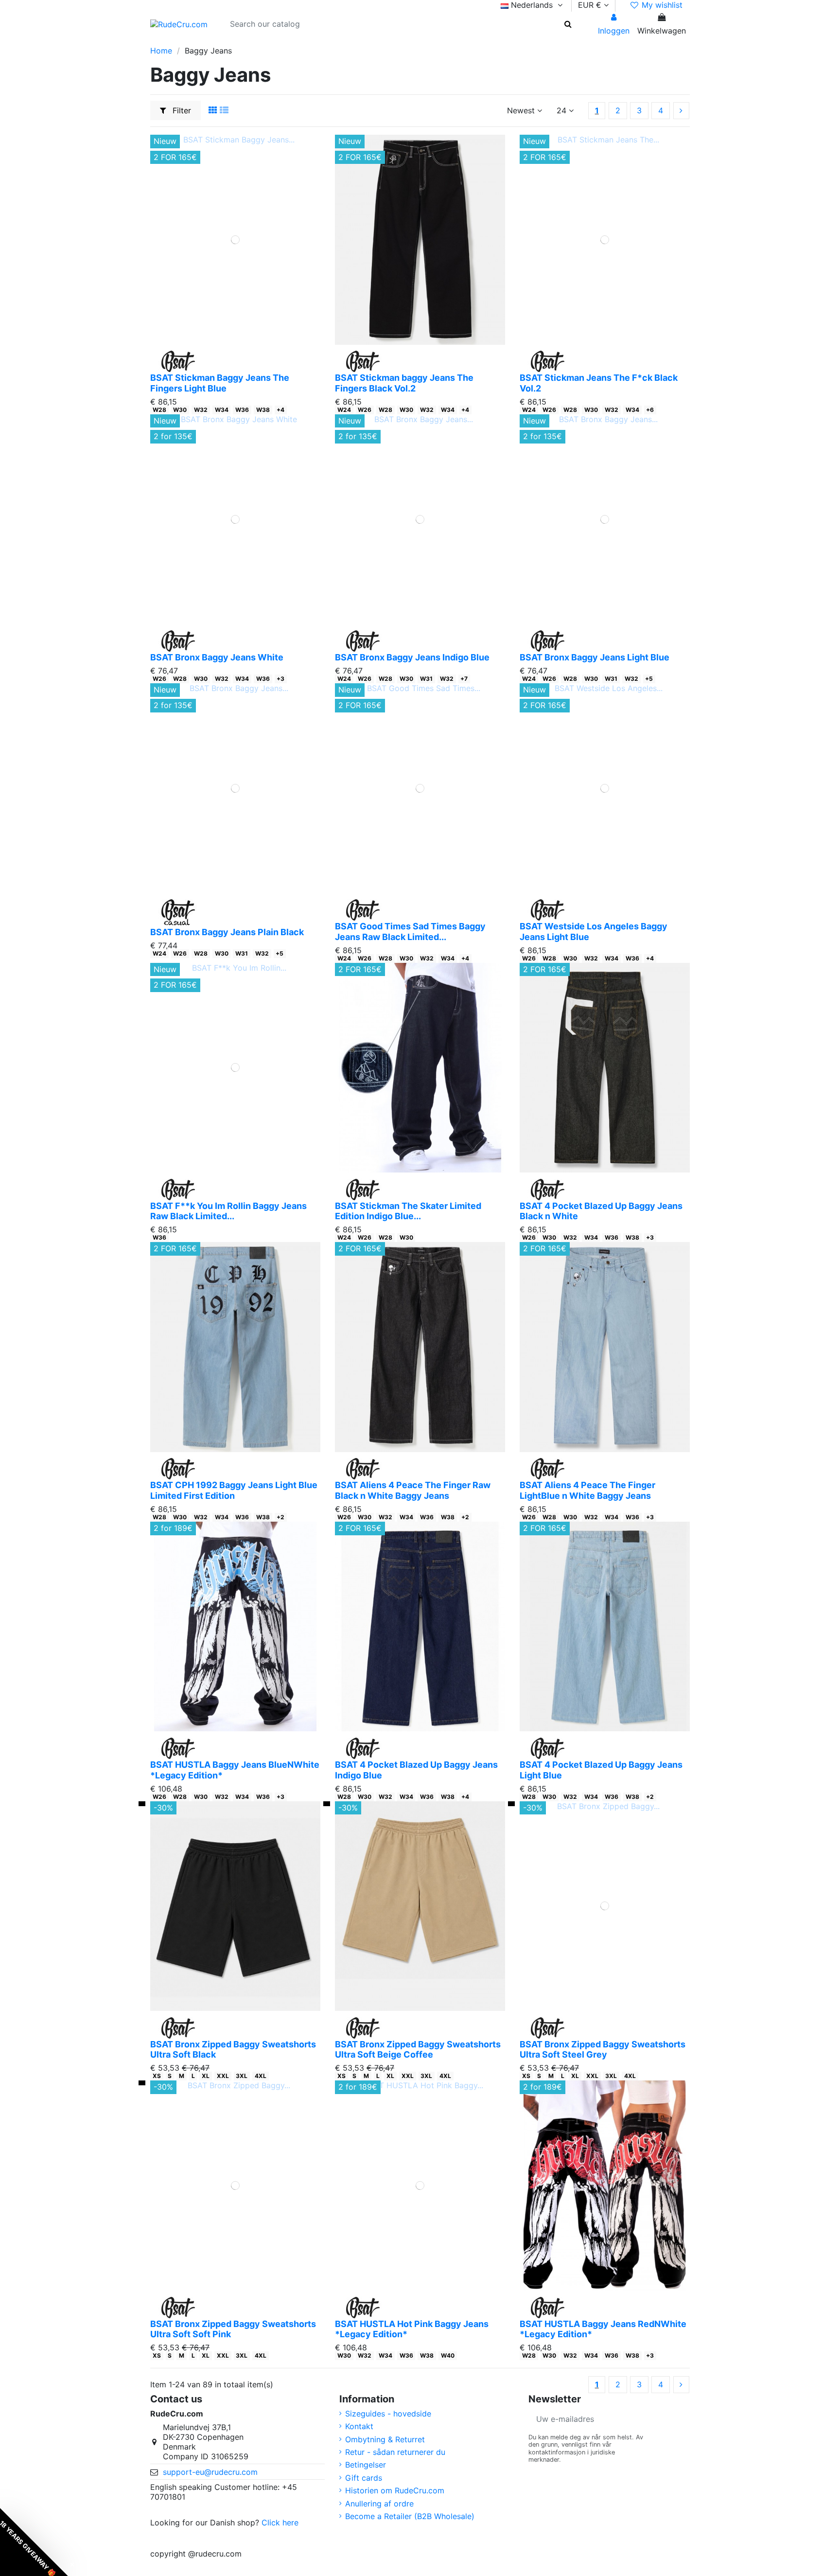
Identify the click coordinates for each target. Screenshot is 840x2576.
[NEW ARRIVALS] (223, 41)
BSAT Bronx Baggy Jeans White (217, 657)
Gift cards (364, 2478)
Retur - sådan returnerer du (395, 2452)
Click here (280, 2523)
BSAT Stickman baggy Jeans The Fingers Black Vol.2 (404, 383)
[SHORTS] (239, 41)
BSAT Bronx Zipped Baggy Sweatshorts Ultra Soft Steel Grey (603, 2050)
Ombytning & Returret (385, 2439)
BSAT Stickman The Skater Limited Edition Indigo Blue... (408, 1211)
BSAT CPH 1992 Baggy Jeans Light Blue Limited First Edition (234, 1490)
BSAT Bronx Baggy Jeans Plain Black (227, 932)
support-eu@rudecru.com (210, 2472)
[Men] (174, 41)
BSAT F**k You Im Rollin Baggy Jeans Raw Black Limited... (228, 1211)
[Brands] (304, 41)
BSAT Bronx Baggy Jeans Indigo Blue (412, 657)
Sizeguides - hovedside (388, 2414)
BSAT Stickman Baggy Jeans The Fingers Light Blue (220, 383)
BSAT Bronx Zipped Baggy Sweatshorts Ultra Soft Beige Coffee (418, 2050)
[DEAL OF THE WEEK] (286, 41)
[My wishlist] (228, 340)
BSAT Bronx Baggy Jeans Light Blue (595, 657)
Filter (181, 110)
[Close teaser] (72, 2565)
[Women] (191, 41)
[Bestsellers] (270, 41)
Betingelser (366, 2465)
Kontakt (359, 2426)
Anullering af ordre (379, 2504)
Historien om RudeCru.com (395, 2490)
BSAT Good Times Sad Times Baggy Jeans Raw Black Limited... (410, 932)
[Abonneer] (678, 2419)
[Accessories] (321, 41)
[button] (34, 2542)
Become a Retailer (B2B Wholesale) (410, 2516)
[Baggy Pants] (254, 41)
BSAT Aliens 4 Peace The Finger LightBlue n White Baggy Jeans (587, 1490)
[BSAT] (208, 41)
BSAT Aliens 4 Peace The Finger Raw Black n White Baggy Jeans (413, 1490)
